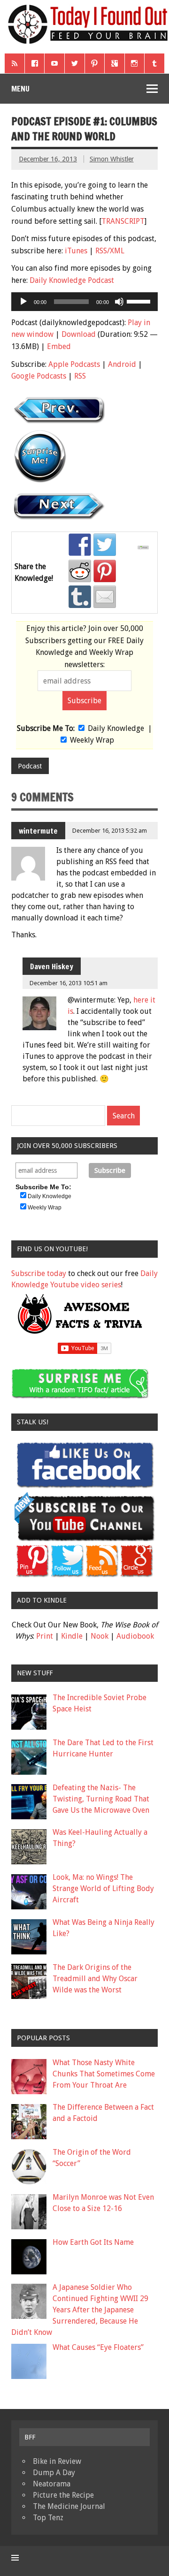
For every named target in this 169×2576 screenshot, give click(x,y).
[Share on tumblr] (80, 597)
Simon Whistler (112, 159)
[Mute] (119, 302)
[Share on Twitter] (105, 545)
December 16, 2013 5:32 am (110, 831)
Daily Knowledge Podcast (72, 280)
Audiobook (135, 1636)
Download (79, 334)
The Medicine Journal (69, 2506)
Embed (59, 346)
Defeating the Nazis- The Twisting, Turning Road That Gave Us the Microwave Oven (101, 1799)
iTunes (76, 251)
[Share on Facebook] (80, 545)
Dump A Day (54, 2473)
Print (45, 1636)
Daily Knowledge (116, 728)
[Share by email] (105, 597)
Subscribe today (39, 1273)
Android (122, 364)
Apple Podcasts (74, 364)
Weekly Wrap (92, 740)
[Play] (23, 302)
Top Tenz (48, 2518)
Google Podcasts (39, 376)
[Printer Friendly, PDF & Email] (145, 547)
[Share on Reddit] (80, 571)
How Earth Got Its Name (93, 2242)
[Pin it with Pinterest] (105, 571)
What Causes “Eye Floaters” (98, 2347)
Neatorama (52, 2484)
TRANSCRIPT (123, 221)
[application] (84, 302)
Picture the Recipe (63, 2495)
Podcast (30, 766)
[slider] (140, 301)
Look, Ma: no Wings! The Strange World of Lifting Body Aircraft (103, 1888)
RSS (80, 376)
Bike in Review (57, 2461)
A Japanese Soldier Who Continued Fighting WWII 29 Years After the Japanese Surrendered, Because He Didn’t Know (80, 2310)
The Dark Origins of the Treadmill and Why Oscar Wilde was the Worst (95, 1979)
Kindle (72, 1636)
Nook (100, 1636)
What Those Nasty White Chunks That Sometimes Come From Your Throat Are (104, 2074)
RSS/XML (110, 251)
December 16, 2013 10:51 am (69, 983)
